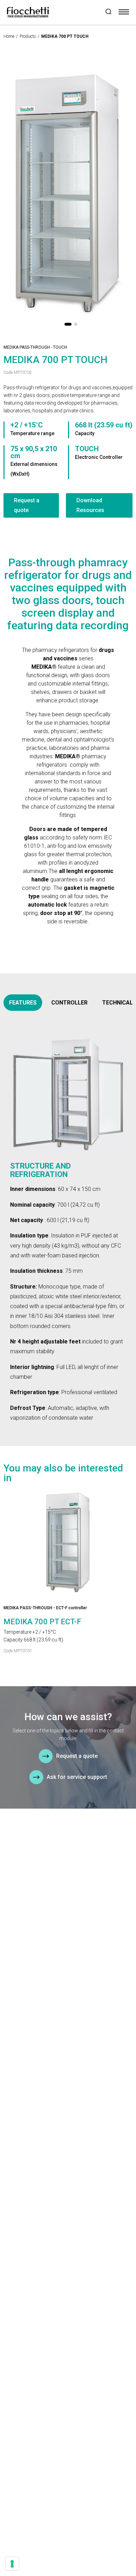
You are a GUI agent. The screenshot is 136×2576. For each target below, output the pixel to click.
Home (9, 36)
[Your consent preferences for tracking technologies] (12, 2564)
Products (28, 36)
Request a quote (27, 505)
